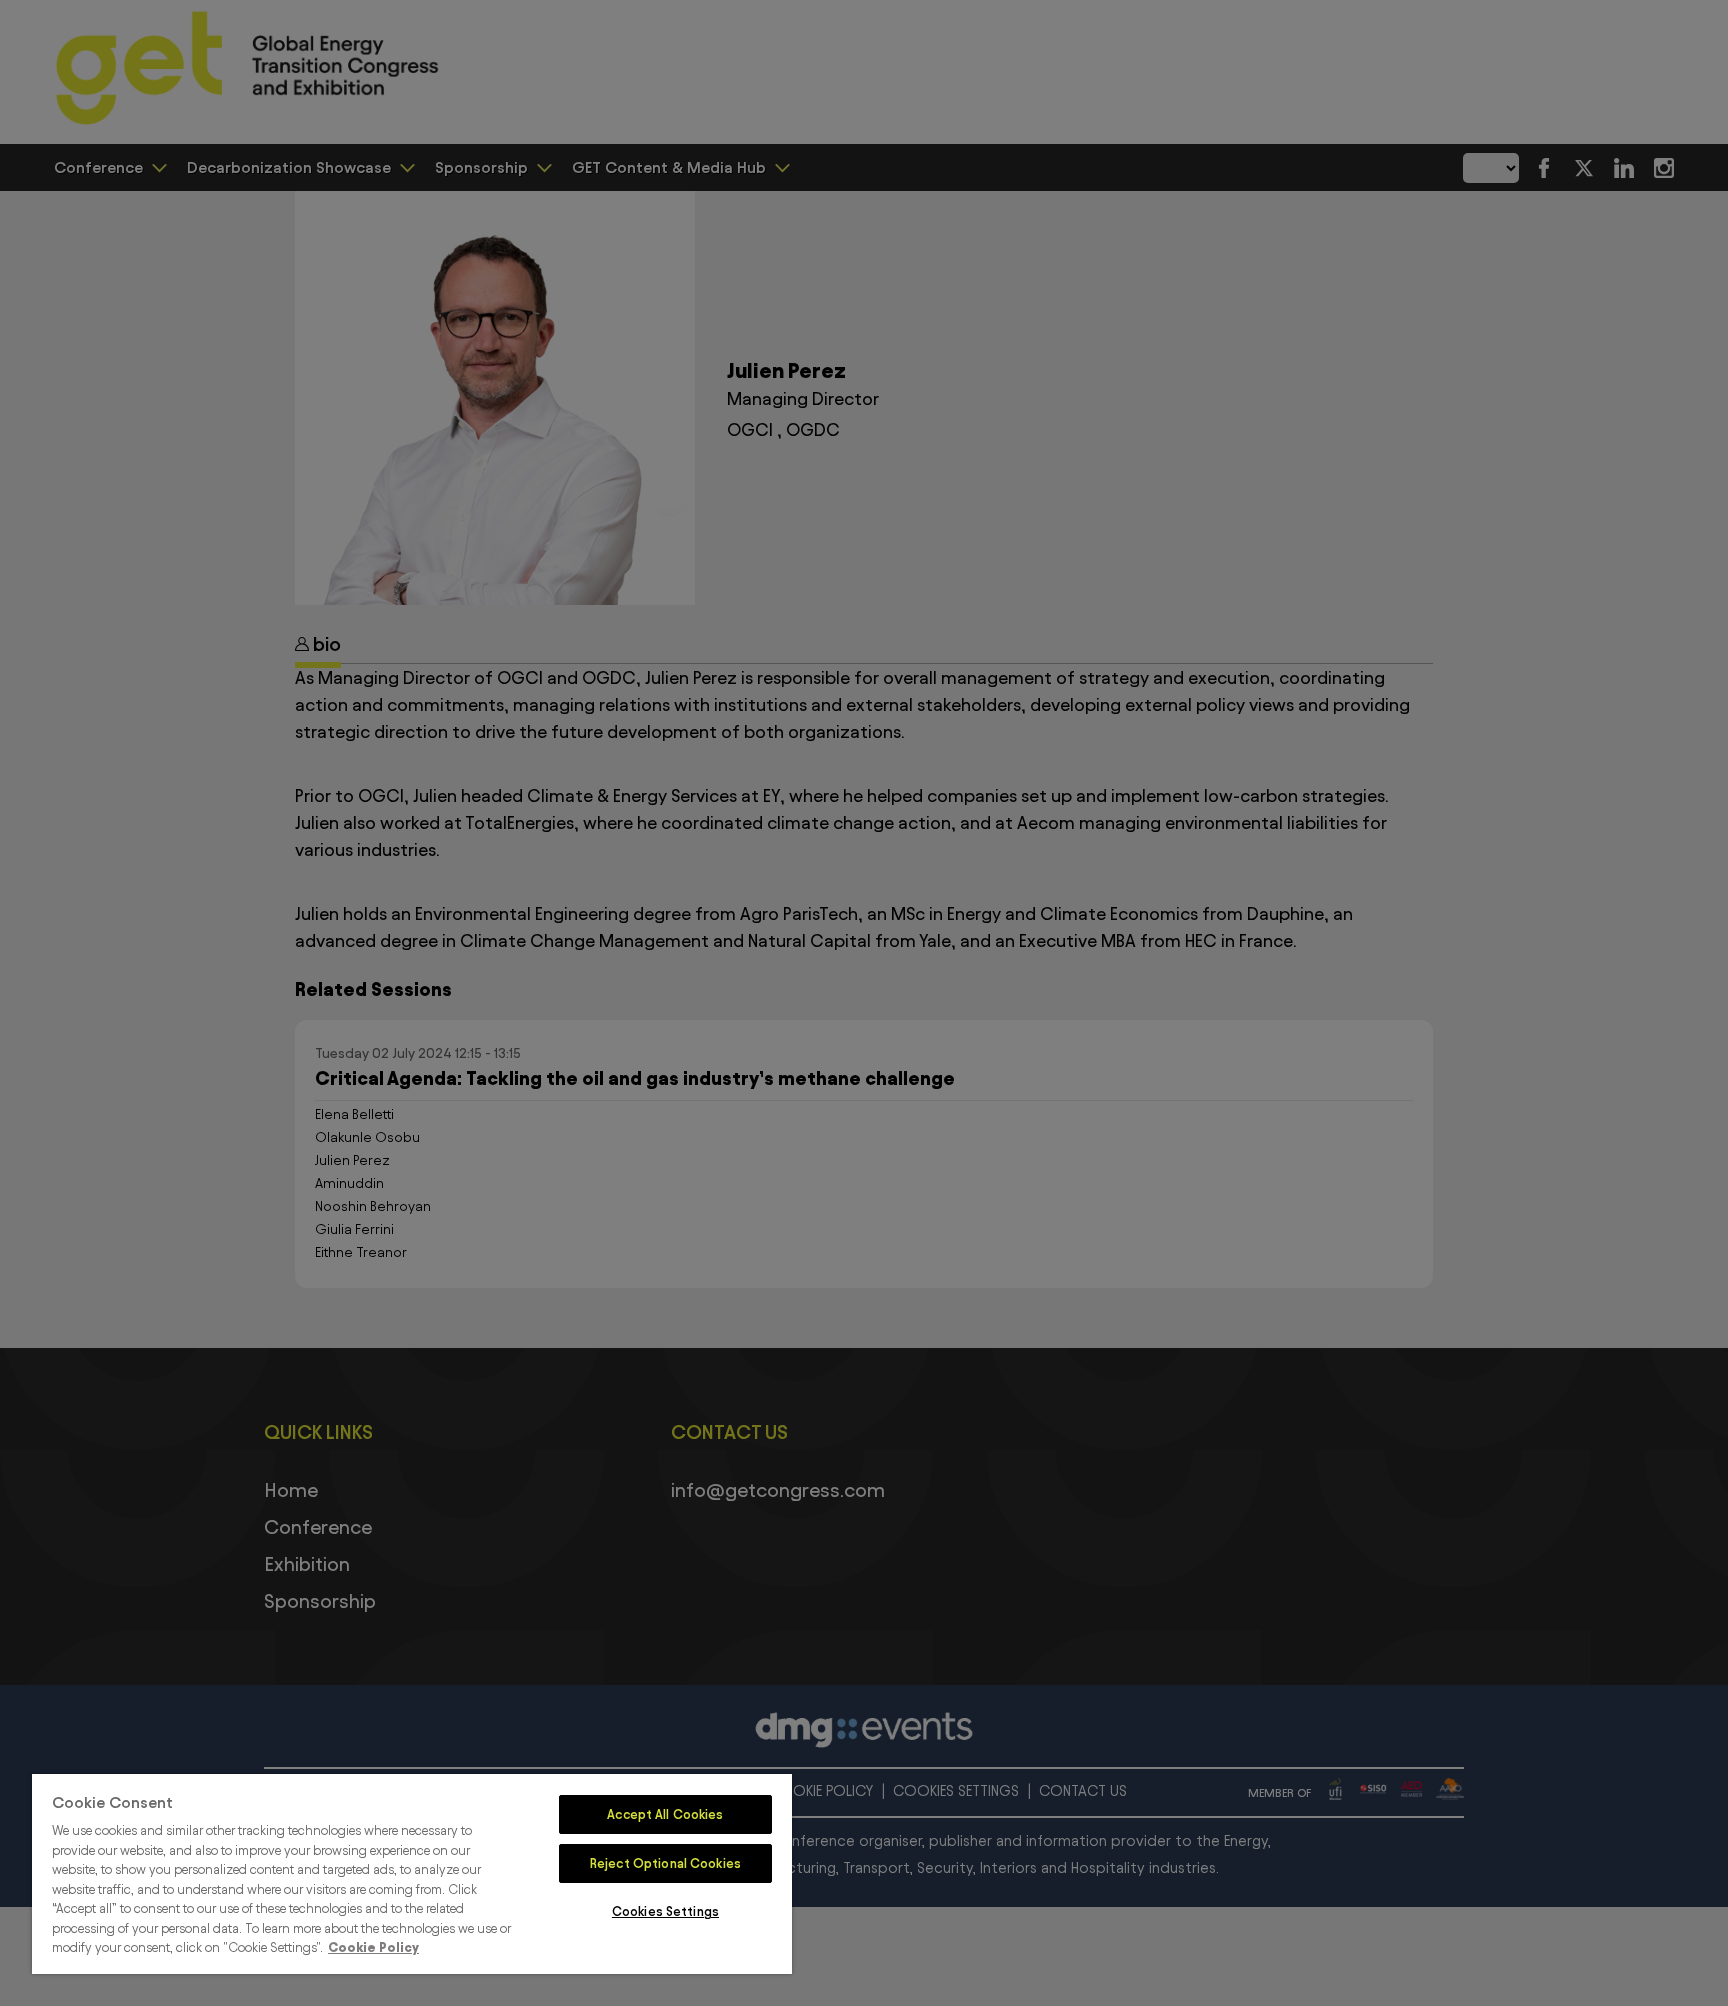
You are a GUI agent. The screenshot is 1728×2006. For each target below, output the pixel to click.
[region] (412, 1874)
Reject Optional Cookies (665, 1863)
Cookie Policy (373, 1947)
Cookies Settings (665, 1911)
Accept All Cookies (665, 1814)
